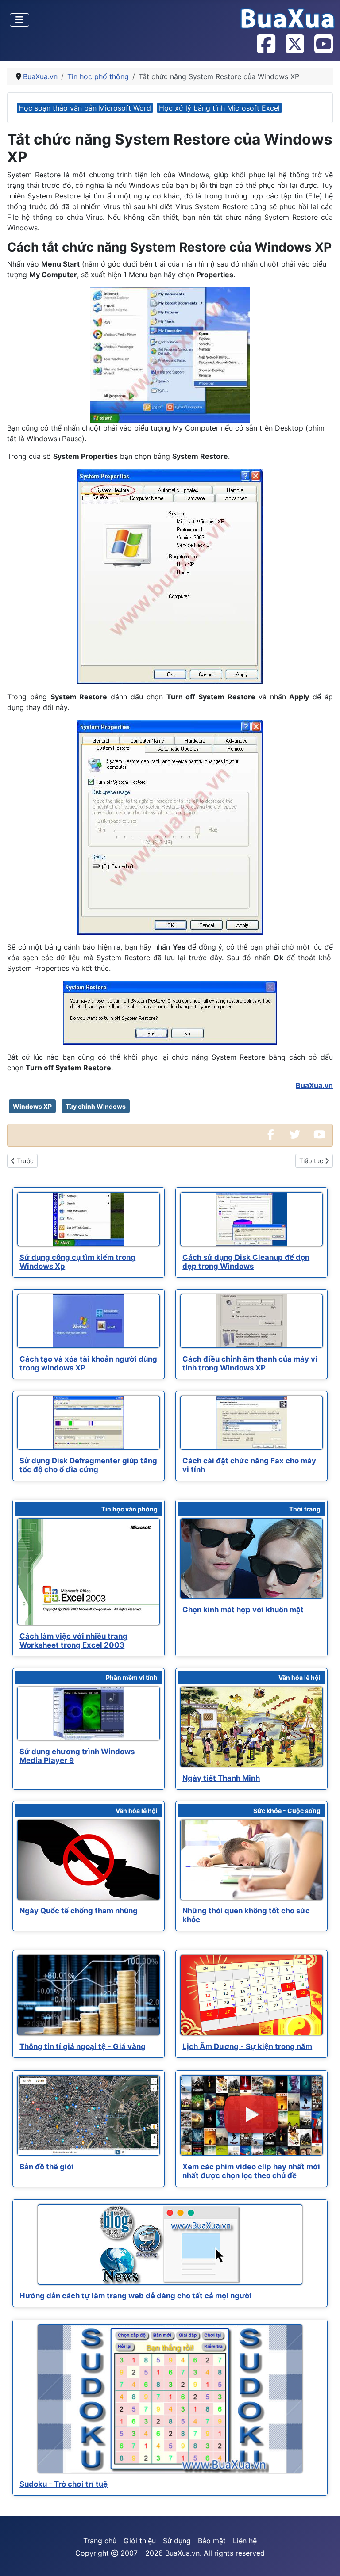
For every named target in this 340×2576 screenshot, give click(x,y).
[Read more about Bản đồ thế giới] (89, 2115)
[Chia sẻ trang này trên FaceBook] (270, 1135)
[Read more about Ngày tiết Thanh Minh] (251, 1727)
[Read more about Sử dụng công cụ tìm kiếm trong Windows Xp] (89, 1219)
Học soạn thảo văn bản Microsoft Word (85, 108)
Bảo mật (212, 2541)
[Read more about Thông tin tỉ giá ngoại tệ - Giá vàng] (89, 1995)
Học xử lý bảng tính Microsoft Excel (219, 108)
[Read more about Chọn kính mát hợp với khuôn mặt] (251, 1558)
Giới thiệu (140, 2541)
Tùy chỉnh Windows (96, 1106)
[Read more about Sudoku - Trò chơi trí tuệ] (170, 2399)
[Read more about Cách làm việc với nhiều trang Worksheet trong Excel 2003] (89, 1572)
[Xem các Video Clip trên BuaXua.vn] (319, 1135)
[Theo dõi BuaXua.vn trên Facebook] (266, 45)
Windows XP (32, 1106)
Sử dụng (177, 2541)
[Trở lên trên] (325, 2560)
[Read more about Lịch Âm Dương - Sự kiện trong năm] (251, 1995)
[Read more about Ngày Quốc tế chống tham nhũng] (89, 1860)
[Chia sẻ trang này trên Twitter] (295, 1135)
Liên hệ (245, 2541)
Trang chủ (100, 2541)
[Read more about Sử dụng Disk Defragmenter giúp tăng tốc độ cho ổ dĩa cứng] (89, 1423)
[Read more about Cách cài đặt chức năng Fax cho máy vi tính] (251, 1423)
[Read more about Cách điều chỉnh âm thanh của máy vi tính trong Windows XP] (251, 1321)
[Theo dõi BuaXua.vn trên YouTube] (323, 45)
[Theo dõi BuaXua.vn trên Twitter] (294, 45)
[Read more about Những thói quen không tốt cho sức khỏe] (251, 1860)
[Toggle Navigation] (19, 20)
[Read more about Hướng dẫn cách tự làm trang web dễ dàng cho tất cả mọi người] (170, 2244)
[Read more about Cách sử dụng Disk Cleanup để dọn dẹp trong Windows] (251, 1219)
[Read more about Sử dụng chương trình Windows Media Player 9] (89, 1714)
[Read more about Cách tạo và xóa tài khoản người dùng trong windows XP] (89, 1321)
